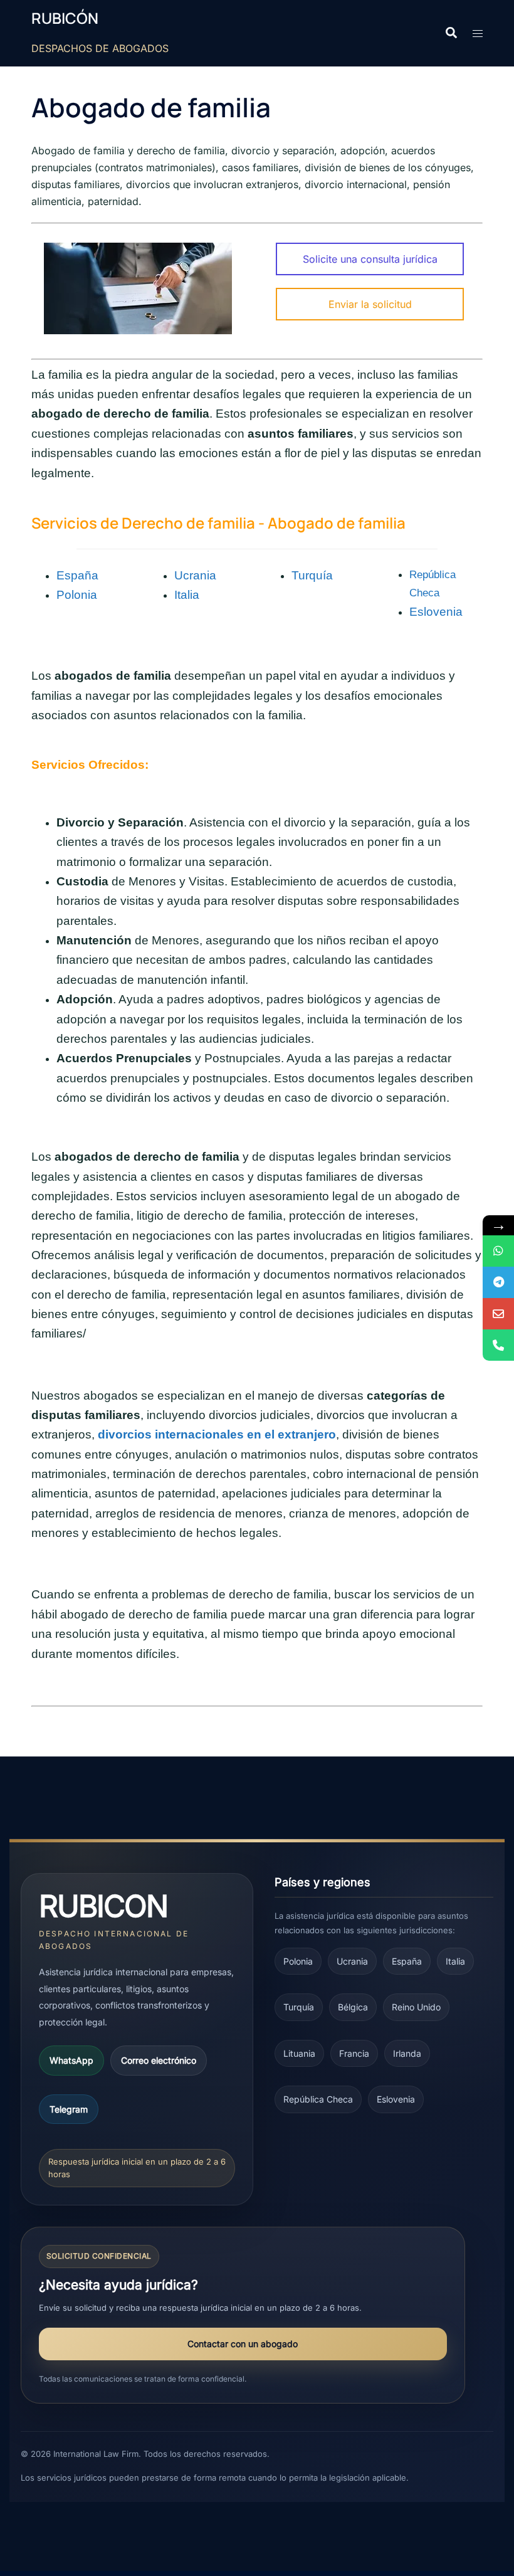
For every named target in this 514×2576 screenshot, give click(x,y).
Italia (187, 595)
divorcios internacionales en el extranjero (217, 1434)
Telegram (69, 2109)
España (77, 575)
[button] (451, 33)
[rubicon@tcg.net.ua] (498, 1314)
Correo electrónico (159, 2060)
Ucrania (195, 575)
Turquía (312, 575)
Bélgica (353, 2007)
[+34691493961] (498, 1251)
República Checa (318, 2099)
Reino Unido (416, 2007)
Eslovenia (436, 612)
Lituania (299, 2053)
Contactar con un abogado (243, 2344)
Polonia (77, 595)
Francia (354, 2053)
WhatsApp (71, 2060)
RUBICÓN (65, 18)
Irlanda (407, 2053)
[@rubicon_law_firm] (498, 1282)
